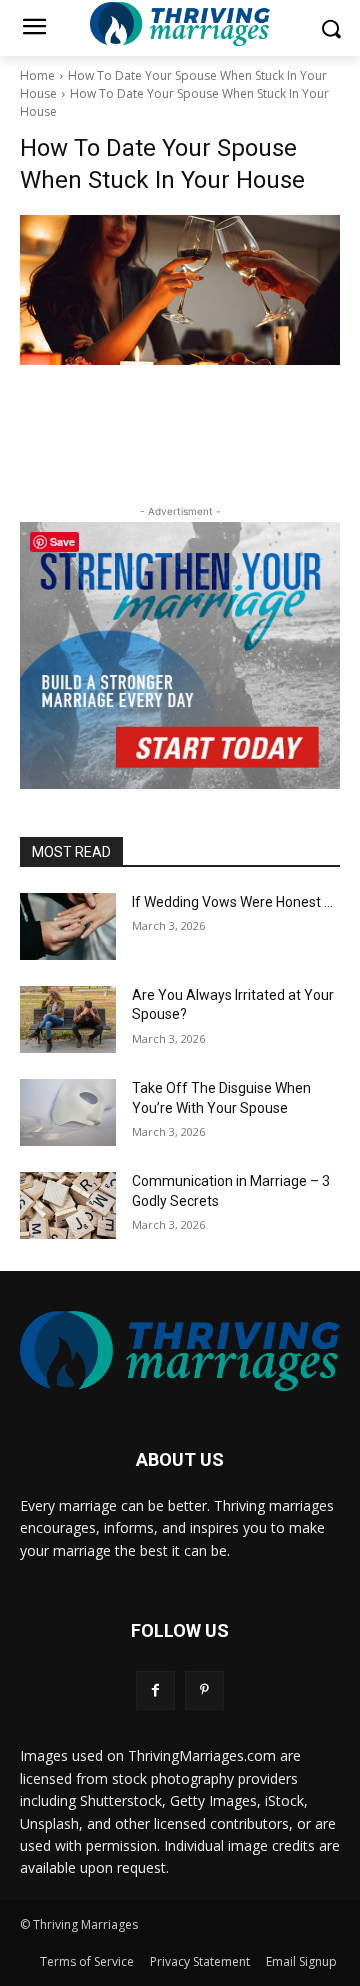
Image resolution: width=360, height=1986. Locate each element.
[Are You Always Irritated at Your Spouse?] (68, 1019)
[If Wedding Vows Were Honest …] (68, 926)
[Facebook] (155, 1690)
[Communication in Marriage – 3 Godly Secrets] (68, 1205)
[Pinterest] (204, 1690)
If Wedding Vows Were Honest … (232, 902)
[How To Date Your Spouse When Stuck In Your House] (180, 290)
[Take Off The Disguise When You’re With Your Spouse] (68, 1112)
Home (37, 75)
